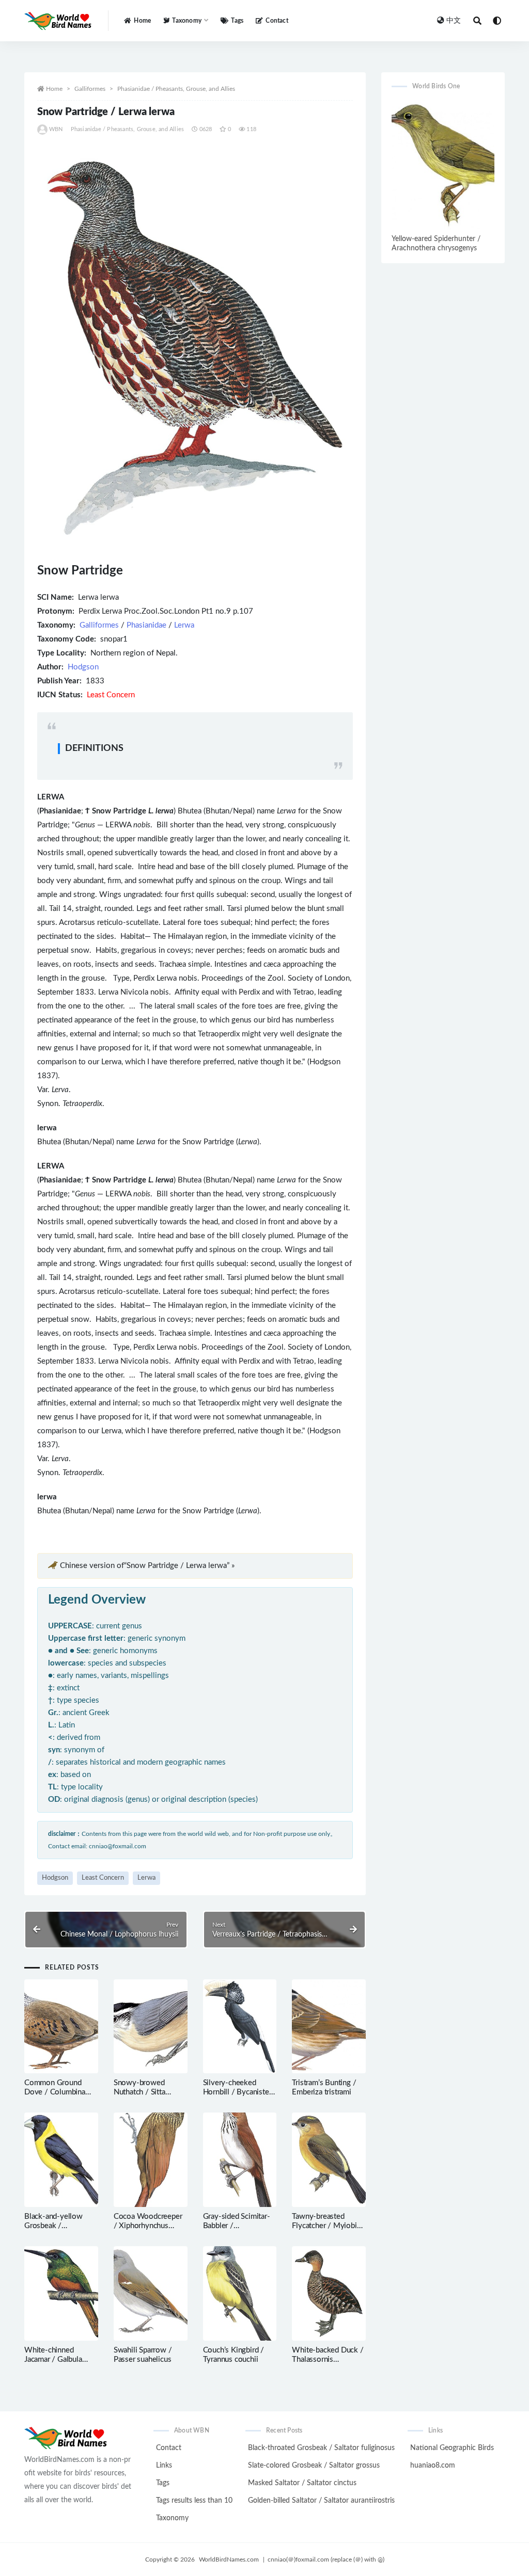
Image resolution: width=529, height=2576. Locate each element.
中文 (454, 21)
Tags (237, 21)
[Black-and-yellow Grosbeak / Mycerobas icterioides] (61, 2160)
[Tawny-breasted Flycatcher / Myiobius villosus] (329, 2160)
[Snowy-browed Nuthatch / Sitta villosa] (151, 2027)
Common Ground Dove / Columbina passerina (55, 2092)
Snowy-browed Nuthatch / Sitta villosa (139, 2092)
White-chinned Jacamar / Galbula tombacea (53, 2359)
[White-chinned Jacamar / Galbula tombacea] (61, 2293)
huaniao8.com (433, 2466)
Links (164, 2466)
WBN (56, 129)
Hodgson (83, 667)
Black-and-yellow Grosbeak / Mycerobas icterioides (61, 2226)
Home (142, 21)
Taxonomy (172, 2518)
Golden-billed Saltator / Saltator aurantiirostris (321, 2501)
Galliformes (90, 89)
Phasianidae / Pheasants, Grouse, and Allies (176, 89)
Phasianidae (146, 625)
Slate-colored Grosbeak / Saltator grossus (314, 2466)
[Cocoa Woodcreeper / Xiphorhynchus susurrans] (151, 2160)
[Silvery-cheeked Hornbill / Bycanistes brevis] (240, 2027)
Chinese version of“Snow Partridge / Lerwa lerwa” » (147, 1566)
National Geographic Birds (452, 2448)
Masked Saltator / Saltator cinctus (302, 2483)
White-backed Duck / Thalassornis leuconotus (328, 2359)
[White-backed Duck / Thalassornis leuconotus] (329, 2293)
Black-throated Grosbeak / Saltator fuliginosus (321, 2448)
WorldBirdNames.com (229, 2559)
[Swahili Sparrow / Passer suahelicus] (151, 2293)
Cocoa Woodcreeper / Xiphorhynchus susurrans (148, 2226)
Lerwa (184, 625)
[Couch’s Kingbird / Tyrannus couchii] (240, 2293)
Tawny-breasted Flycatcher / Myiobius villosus (328, 2226)
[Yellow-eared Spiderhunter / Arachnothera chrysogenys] (443, 166)
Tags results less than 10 (194, 2501)
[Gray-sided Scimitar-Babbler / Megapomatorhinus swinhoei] (240, 2160)
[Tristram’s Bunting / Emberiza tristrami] (329, 2027)
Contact (277, 21)
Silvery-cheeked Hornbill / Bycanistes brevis (238, 2092)
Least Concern (103, 1878)
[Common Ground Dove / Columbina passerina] (61, 2027)
